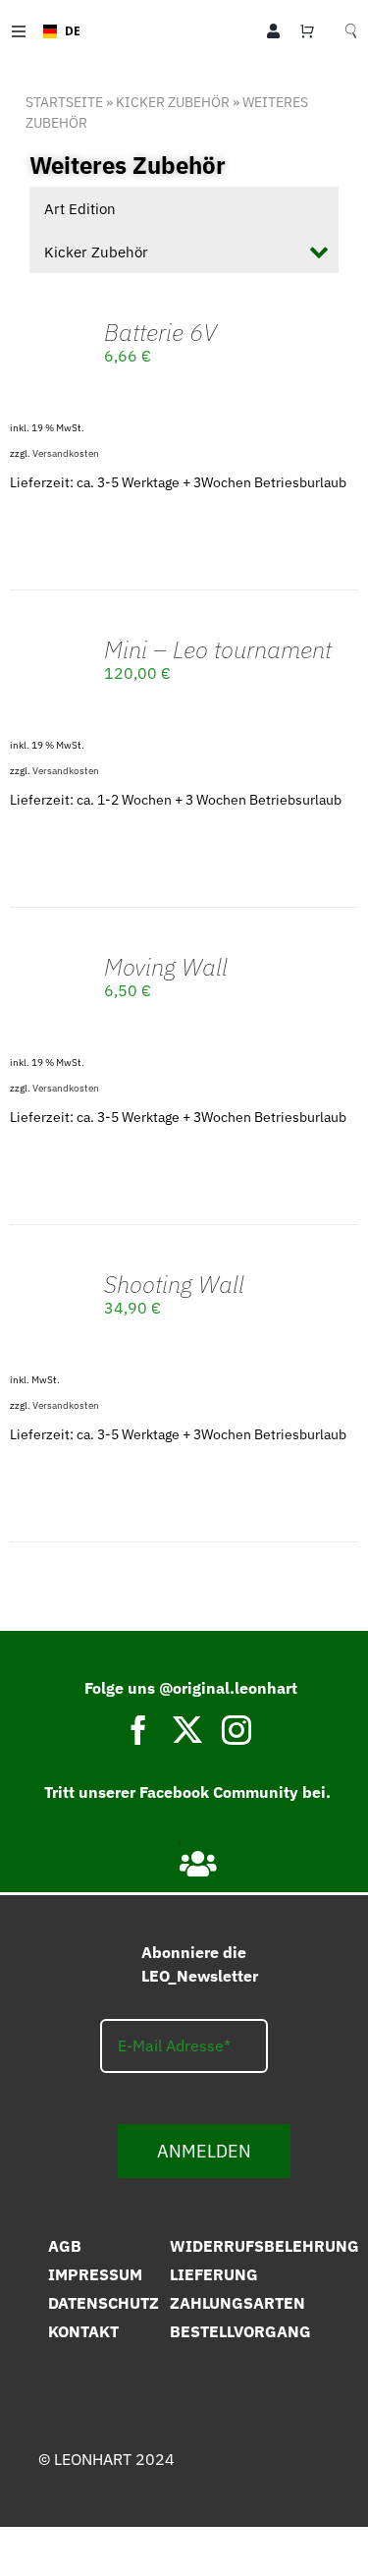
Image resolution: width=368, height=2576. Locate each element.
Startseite (64, 102)
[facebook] (138, 1730)
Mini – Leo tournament (218, 649)
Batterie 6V (160, 332)
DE (66, 30)
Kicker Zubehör (173, 102)
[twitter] (187, 1730)
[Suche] (351, 31)
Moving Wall (166, 967)
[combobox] (55, 31)
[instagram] (237, 1730)
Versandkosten (66, 453)
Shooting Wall (174, 1284)
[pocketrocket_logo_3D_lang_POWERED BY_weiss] (181, 2494)
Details (50, 397)
